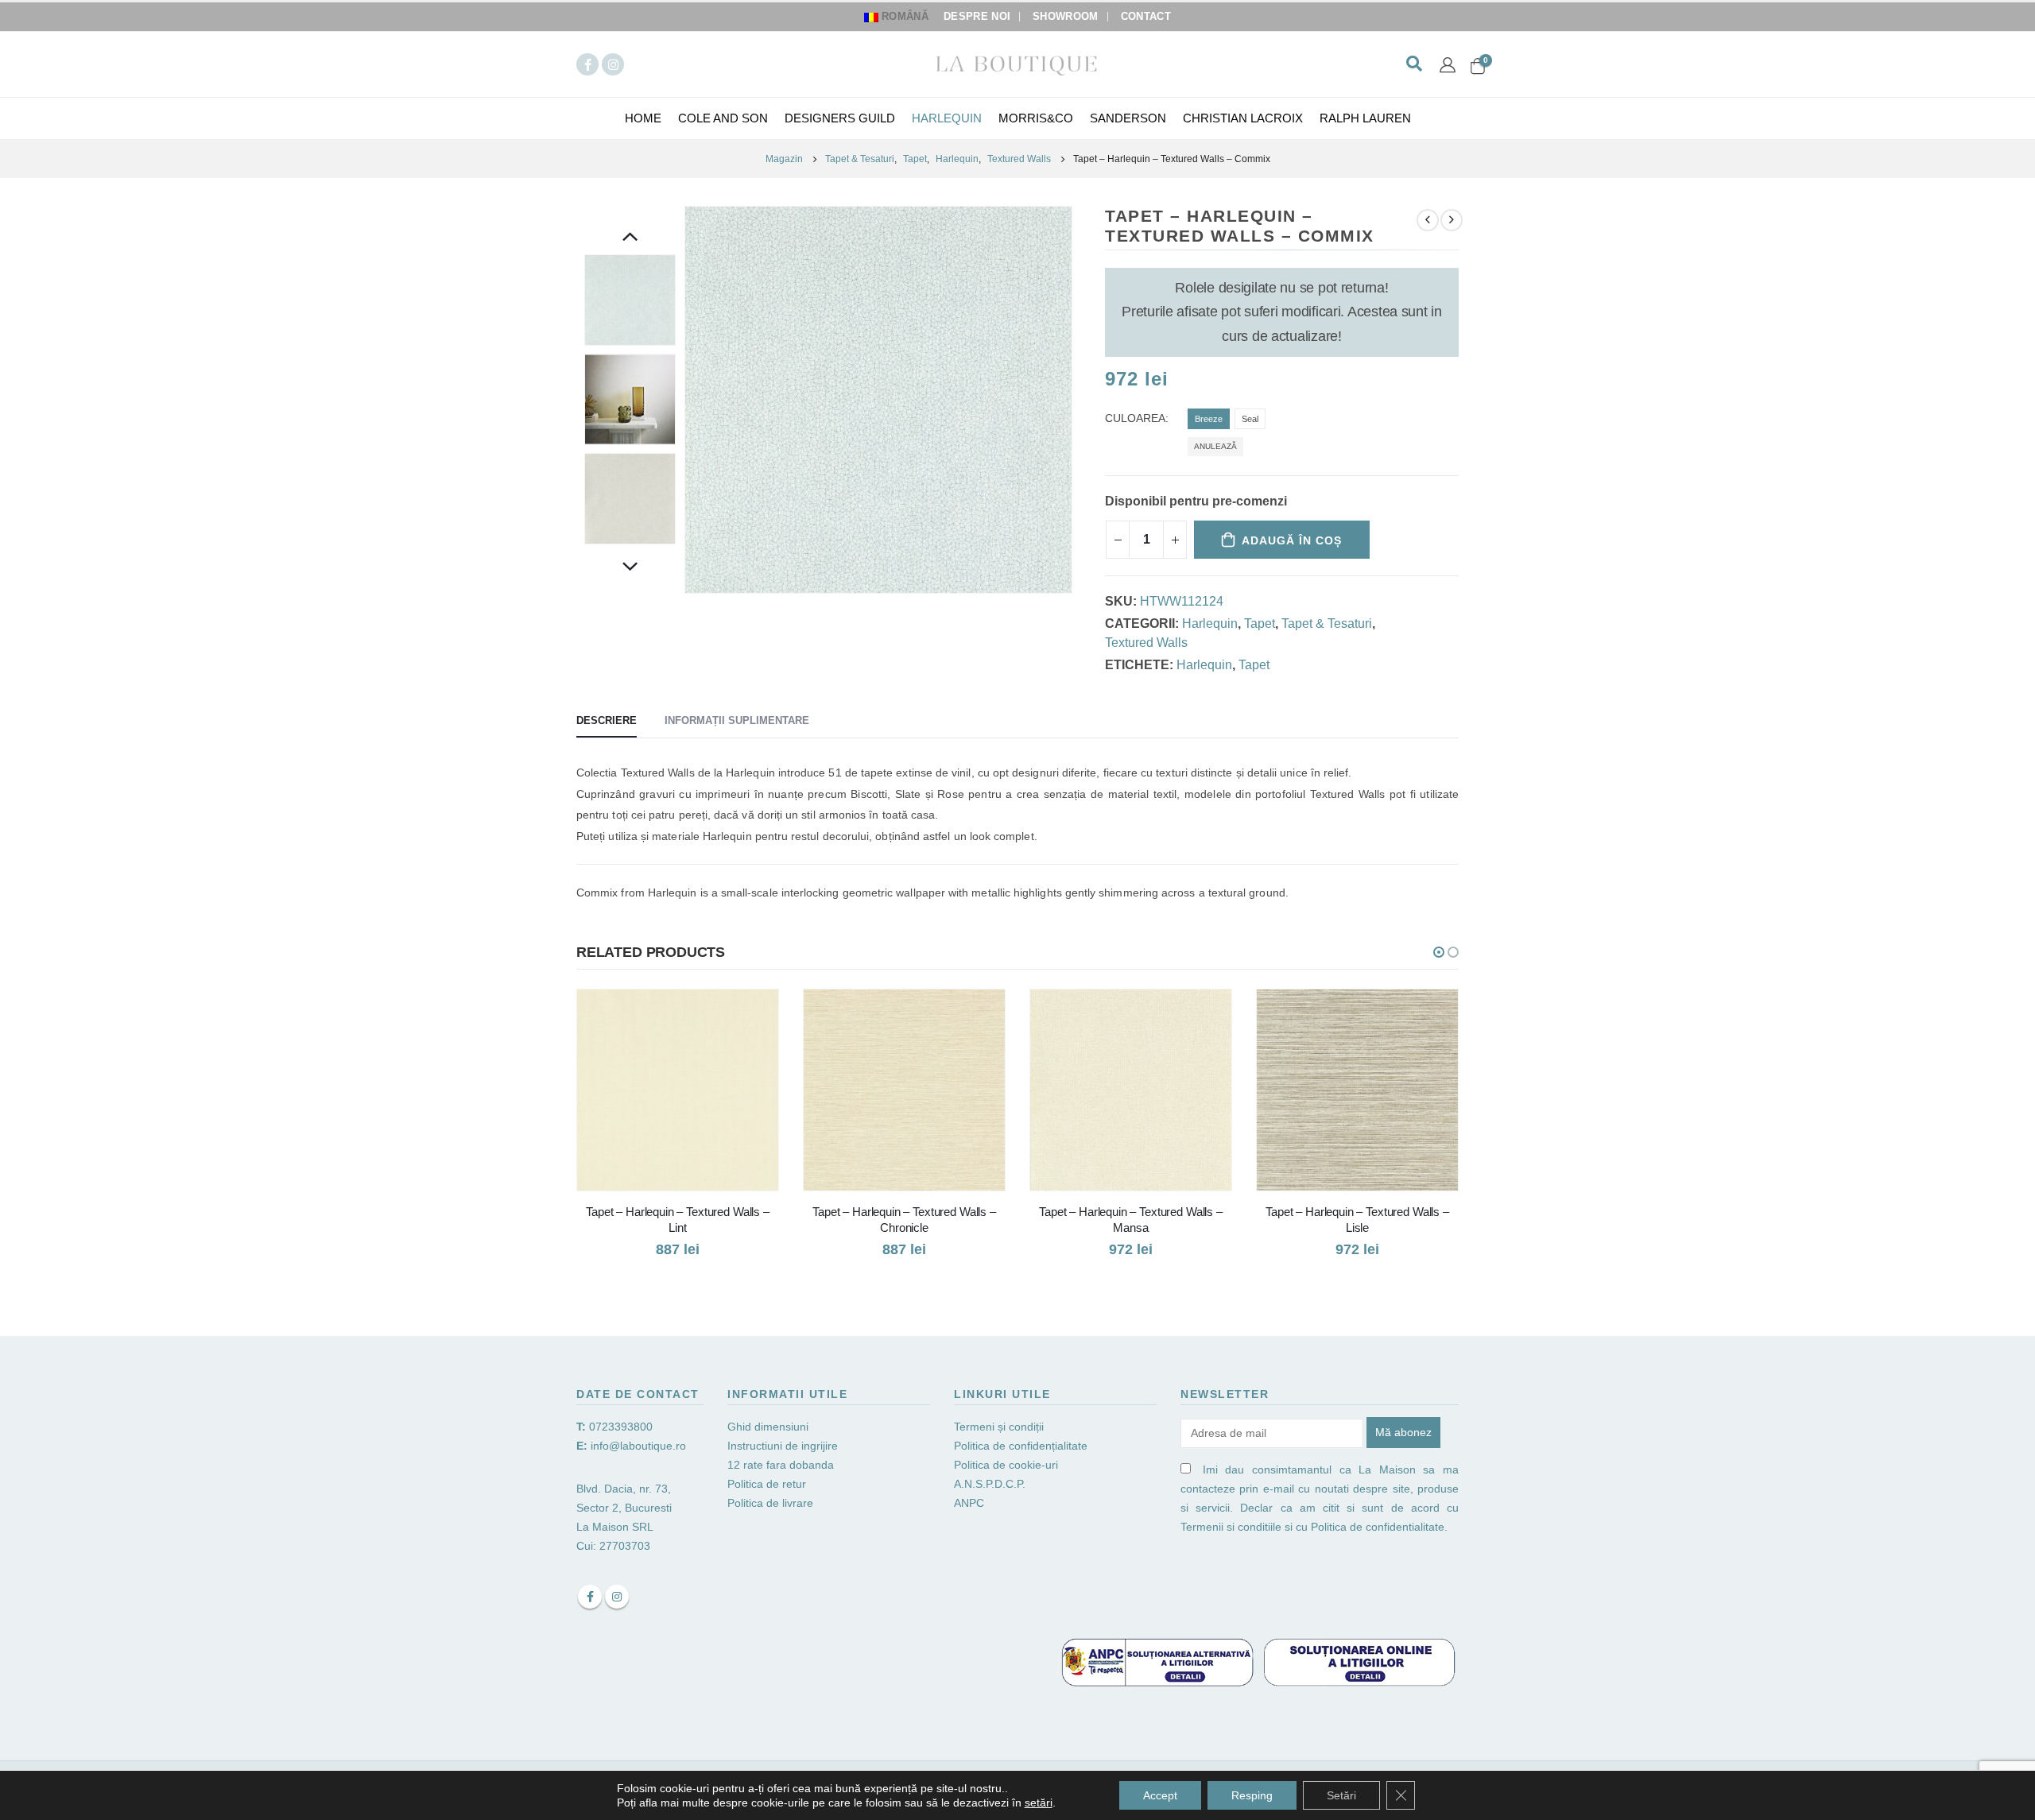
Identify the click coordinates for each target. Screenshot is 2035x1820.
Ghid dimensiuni (768, 1427)
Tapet (1260, 623)
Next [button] (630, 568)
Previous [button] (630, 238)
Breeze (1209, 419)
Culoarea (1135, 418)
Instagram (617, 1597)
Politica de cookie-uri (1006, 1465)
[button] (1439, 952)
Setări (1341, 1795)
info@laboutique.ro (638, 1446)
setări (1039, 1803)
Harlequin (947, 118)
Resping (1252, 1795)
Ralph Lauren (1365, 118)
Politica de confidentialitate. (1379, 1527)
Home (643, 118)
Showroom (1066, 17)
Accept (1160, 1795)
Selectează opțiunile (752, 1016)
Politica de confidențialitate (1021, 1446)
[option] (630, 300)
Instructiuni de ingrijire (783, 1446)
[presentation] (688, 400)
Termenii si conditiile (1231, 1527)
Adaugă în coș (1292, 540)
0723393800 (621, 1427)
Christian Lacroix (1243, 118)
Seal (1250, 419)
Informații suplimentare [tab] (737, 720)
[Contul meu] (1448, 64)
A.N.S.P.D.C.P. (990, 1484)
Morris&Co (1036, 118)
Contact (1146, 17)
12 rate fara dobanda (782, 1465)
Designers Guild (840, 118)
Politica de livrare (770, 1503)
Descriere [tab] (607, 720)
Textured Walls (1146, 643)
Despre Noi (977, 17)
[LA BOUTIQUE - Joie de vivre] (1017, 64)
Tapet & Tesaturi (1327, 623)
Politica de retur (767, 1484)
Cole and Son (723, 118)
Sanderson (1128, 118)
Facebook (590, 1597)
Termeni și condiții (999, 1427)
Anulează (1215, 446)
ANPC (969, 1503)
